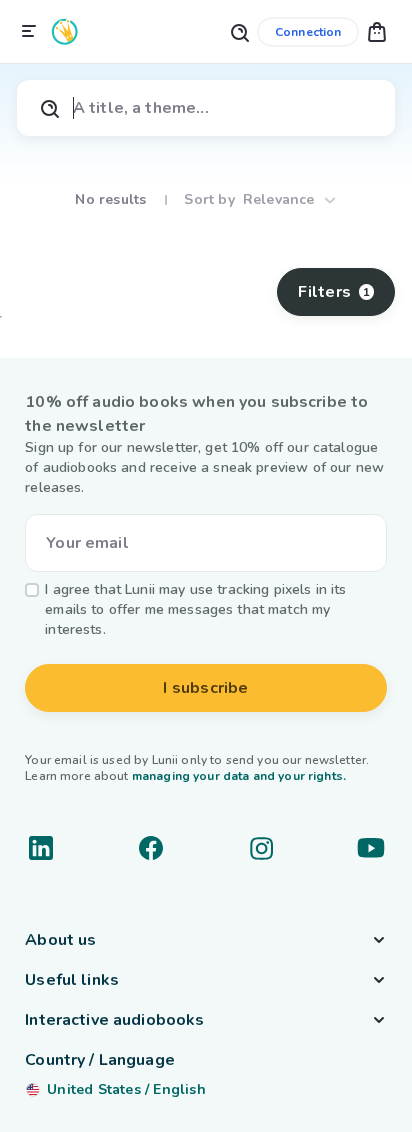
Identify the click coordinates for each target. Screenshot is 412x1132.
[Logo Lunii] (65, 31)
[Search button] (239, 31)
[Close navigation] (29, 32)
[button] (377, 31)
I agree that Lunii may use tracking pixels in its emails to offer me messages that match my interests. (195, 609)
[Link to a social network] (41, 848)
